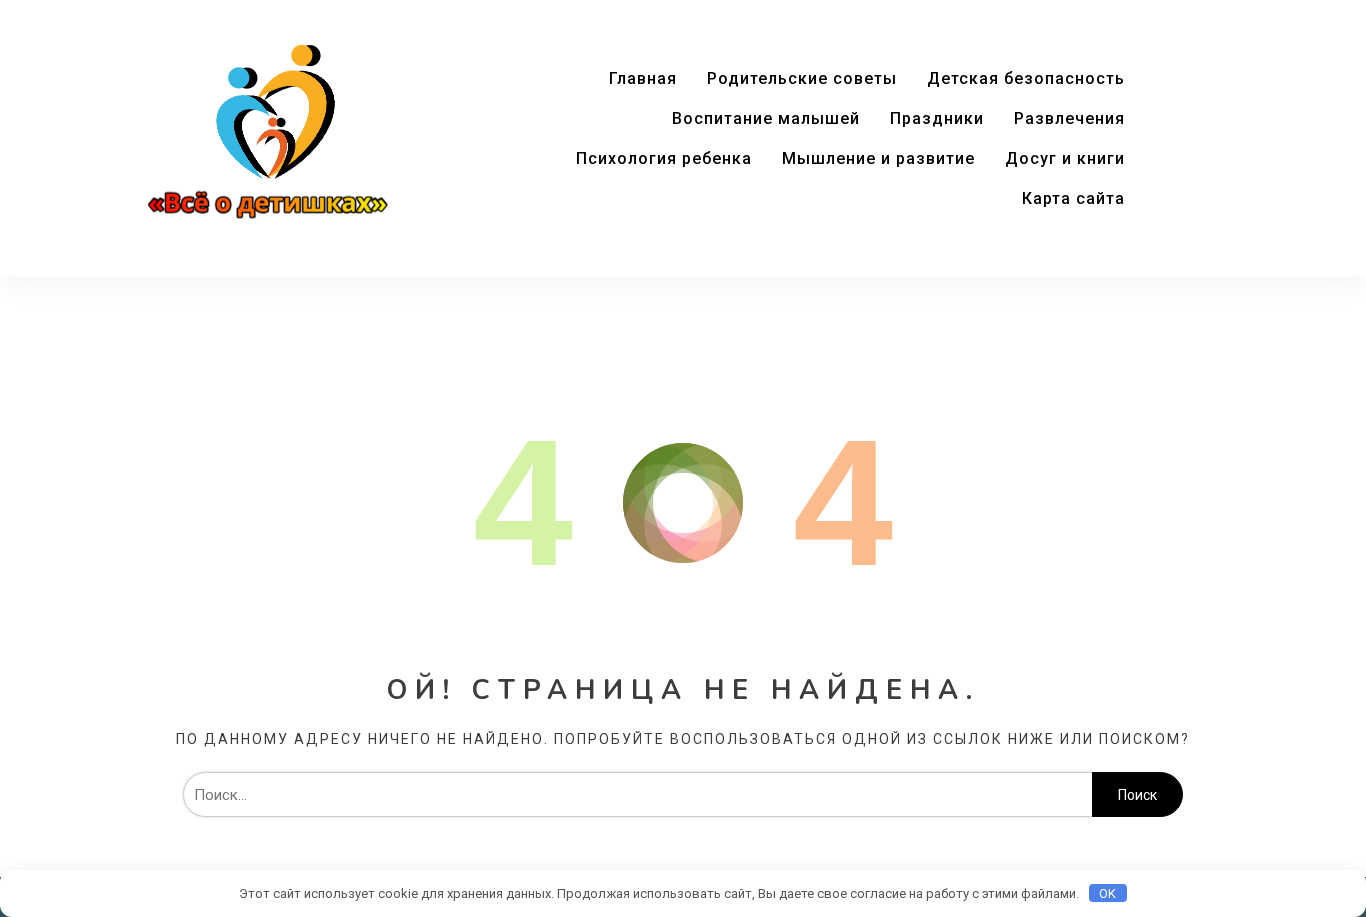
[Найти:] (637, 795)
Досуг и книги (1065, 158)
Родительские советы (802, 78)
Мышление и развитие (878, 158)
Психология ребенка (664, 158)
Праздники (937, 118)
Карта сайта (1073, 198)
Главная (643, 78)
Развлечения (1069, 118)
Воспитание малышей (766, 118)
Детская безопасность (1026, 78)
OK (1107, 893)
